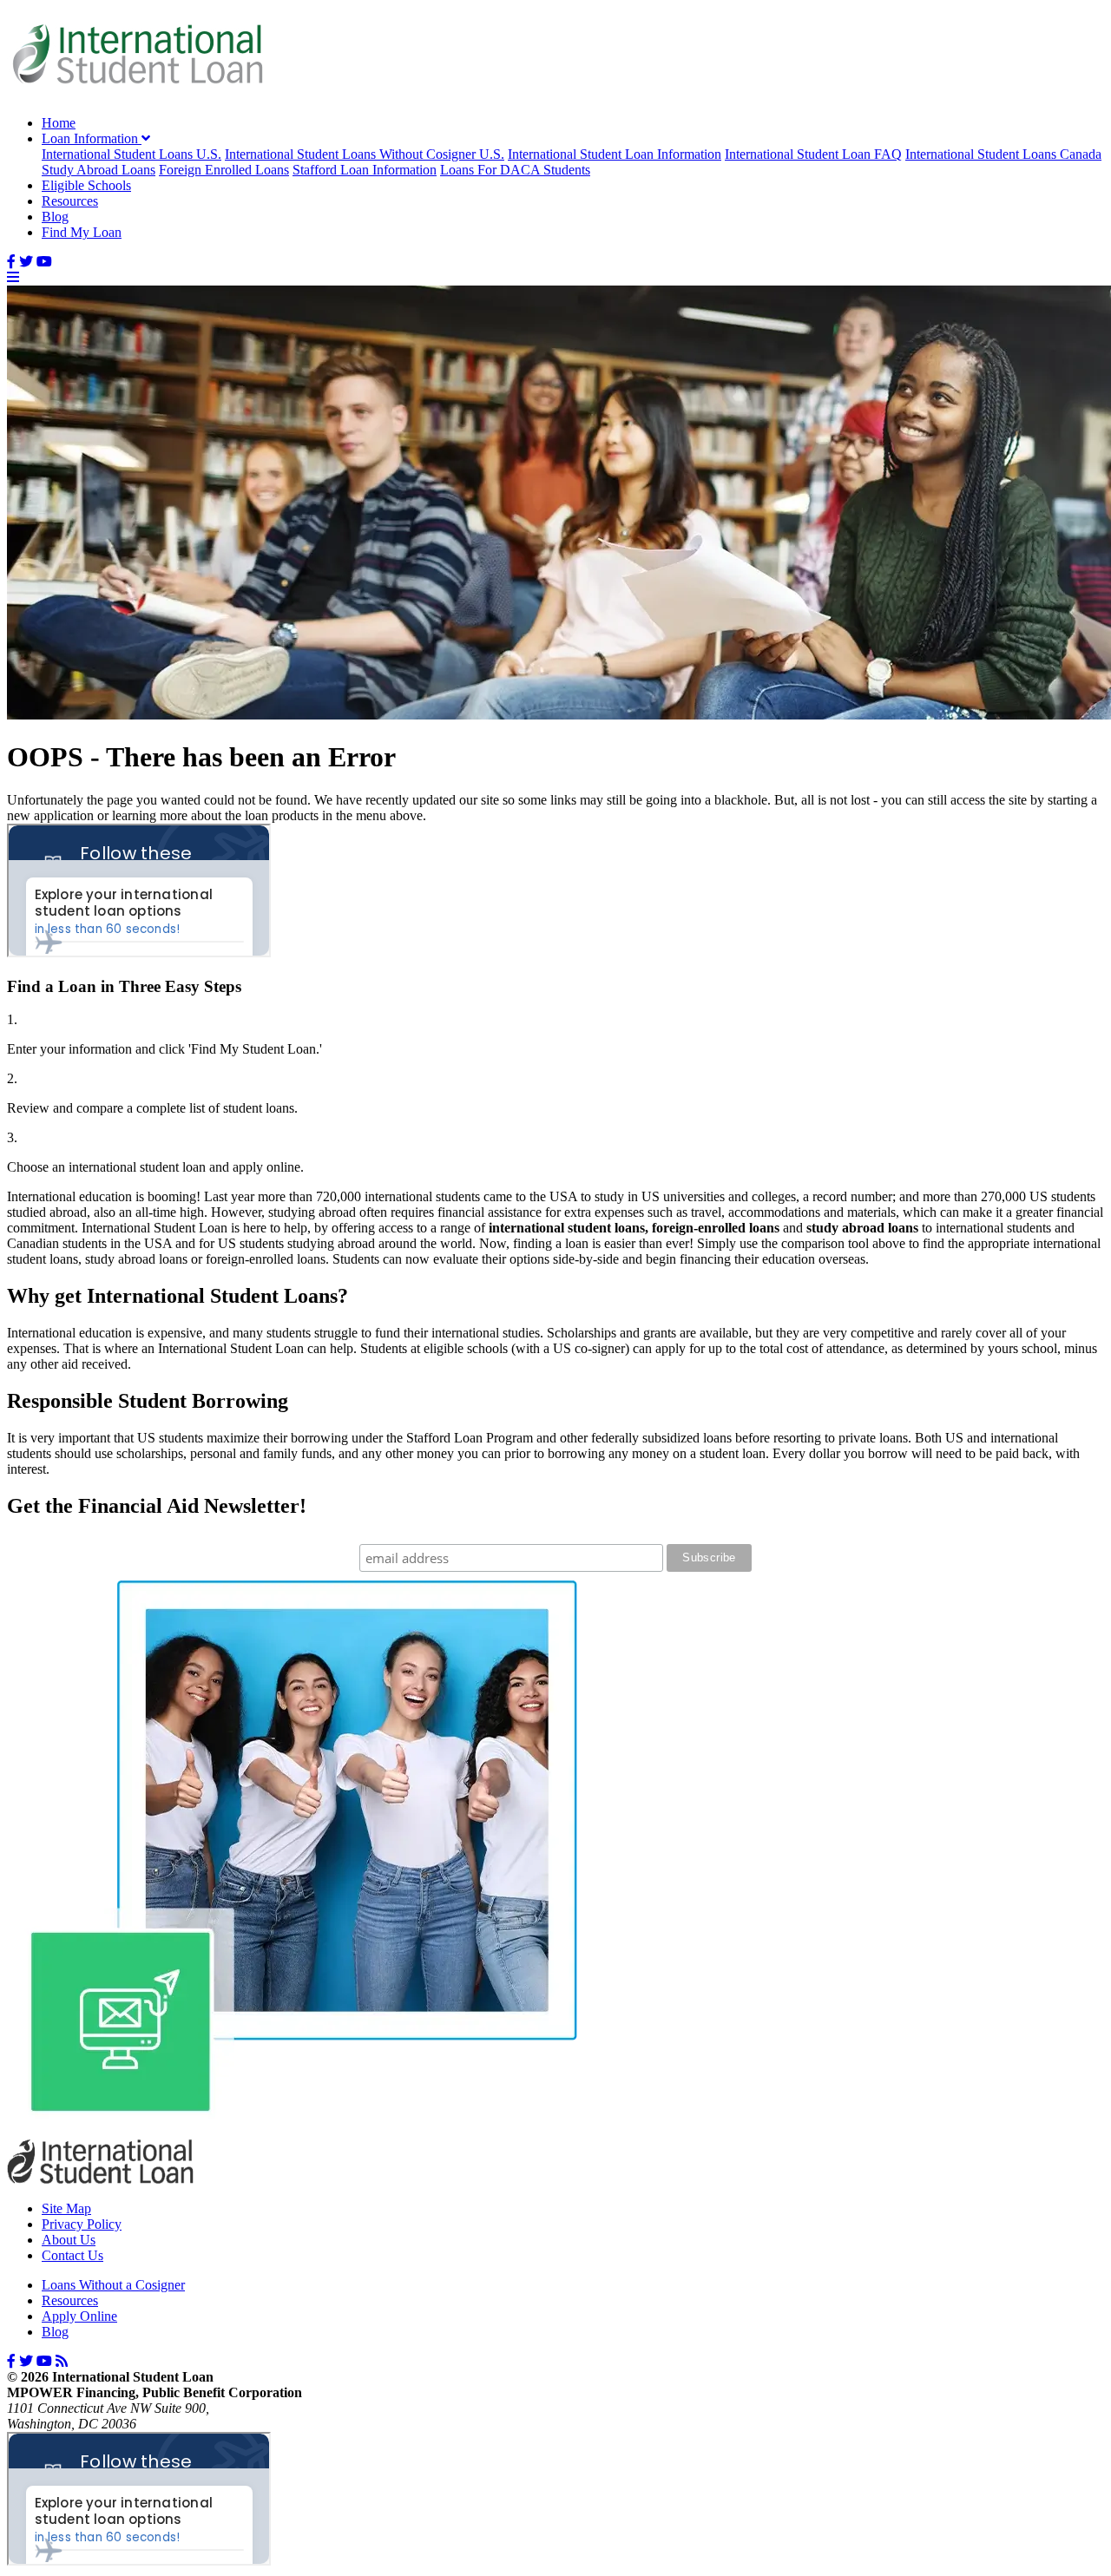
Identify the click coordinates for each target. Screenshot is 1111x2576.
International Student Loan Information (615, 154)
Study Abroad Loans (99, 170)
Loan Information (92, 138)
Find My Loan (82, 232)
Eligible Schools (86, 185)
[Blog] (62, 2361)
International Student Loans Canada (1003, 154)
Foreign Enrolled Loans (224, 170)
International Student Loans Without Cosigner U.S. (365, 154)
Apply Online (79, 2316)
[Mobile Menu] (13, 277)
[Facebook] (11, 262)
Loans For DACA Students (515, 170)
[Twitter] (26, 262)
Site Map (66, 2208)
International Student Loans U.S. (131, 154)
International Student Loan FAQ (813, 154)
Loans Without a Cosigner (113, 2285)
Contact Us (72, 2255)
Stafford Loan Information (365, 170)
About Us (69, 2240)
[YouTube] (44, 262)
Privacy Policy (82, 2224)
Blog (55, 217)
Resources (70, 201)
